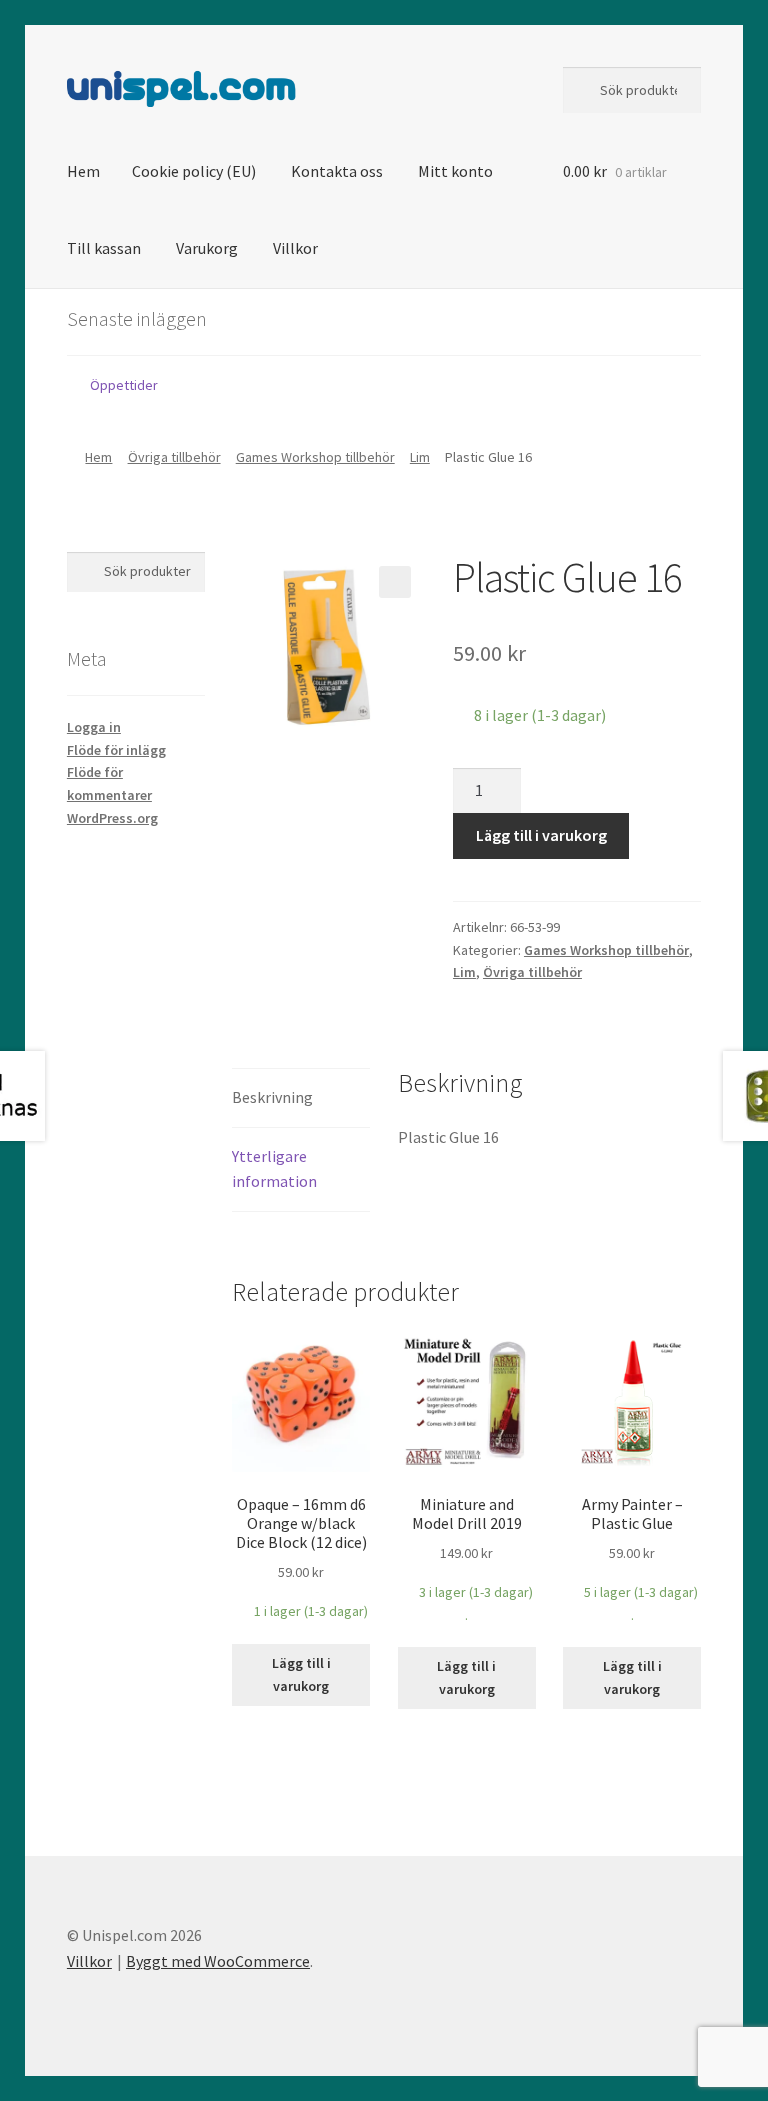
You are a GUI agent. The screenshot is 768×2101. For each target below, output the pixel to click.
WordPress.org (112, 818)
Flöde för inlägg (116, 750)
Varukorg (207, 248)
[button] (395, 582)
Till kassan (104, 248)
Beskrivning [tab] (272, 1097)
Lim (420, 457)
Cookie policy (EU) (194, 171)
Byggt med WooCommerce (218, 1961)
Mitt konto (455, 171)
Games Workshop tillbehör (315, 457)
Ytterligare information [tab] (274, 1169)
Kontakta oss (337, 171)
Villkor (295, 248)
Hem (83, 171)
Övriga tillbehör (174, 457)
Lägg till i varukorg (541, 835)
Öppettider (124, 385)
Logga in (94, 727)
